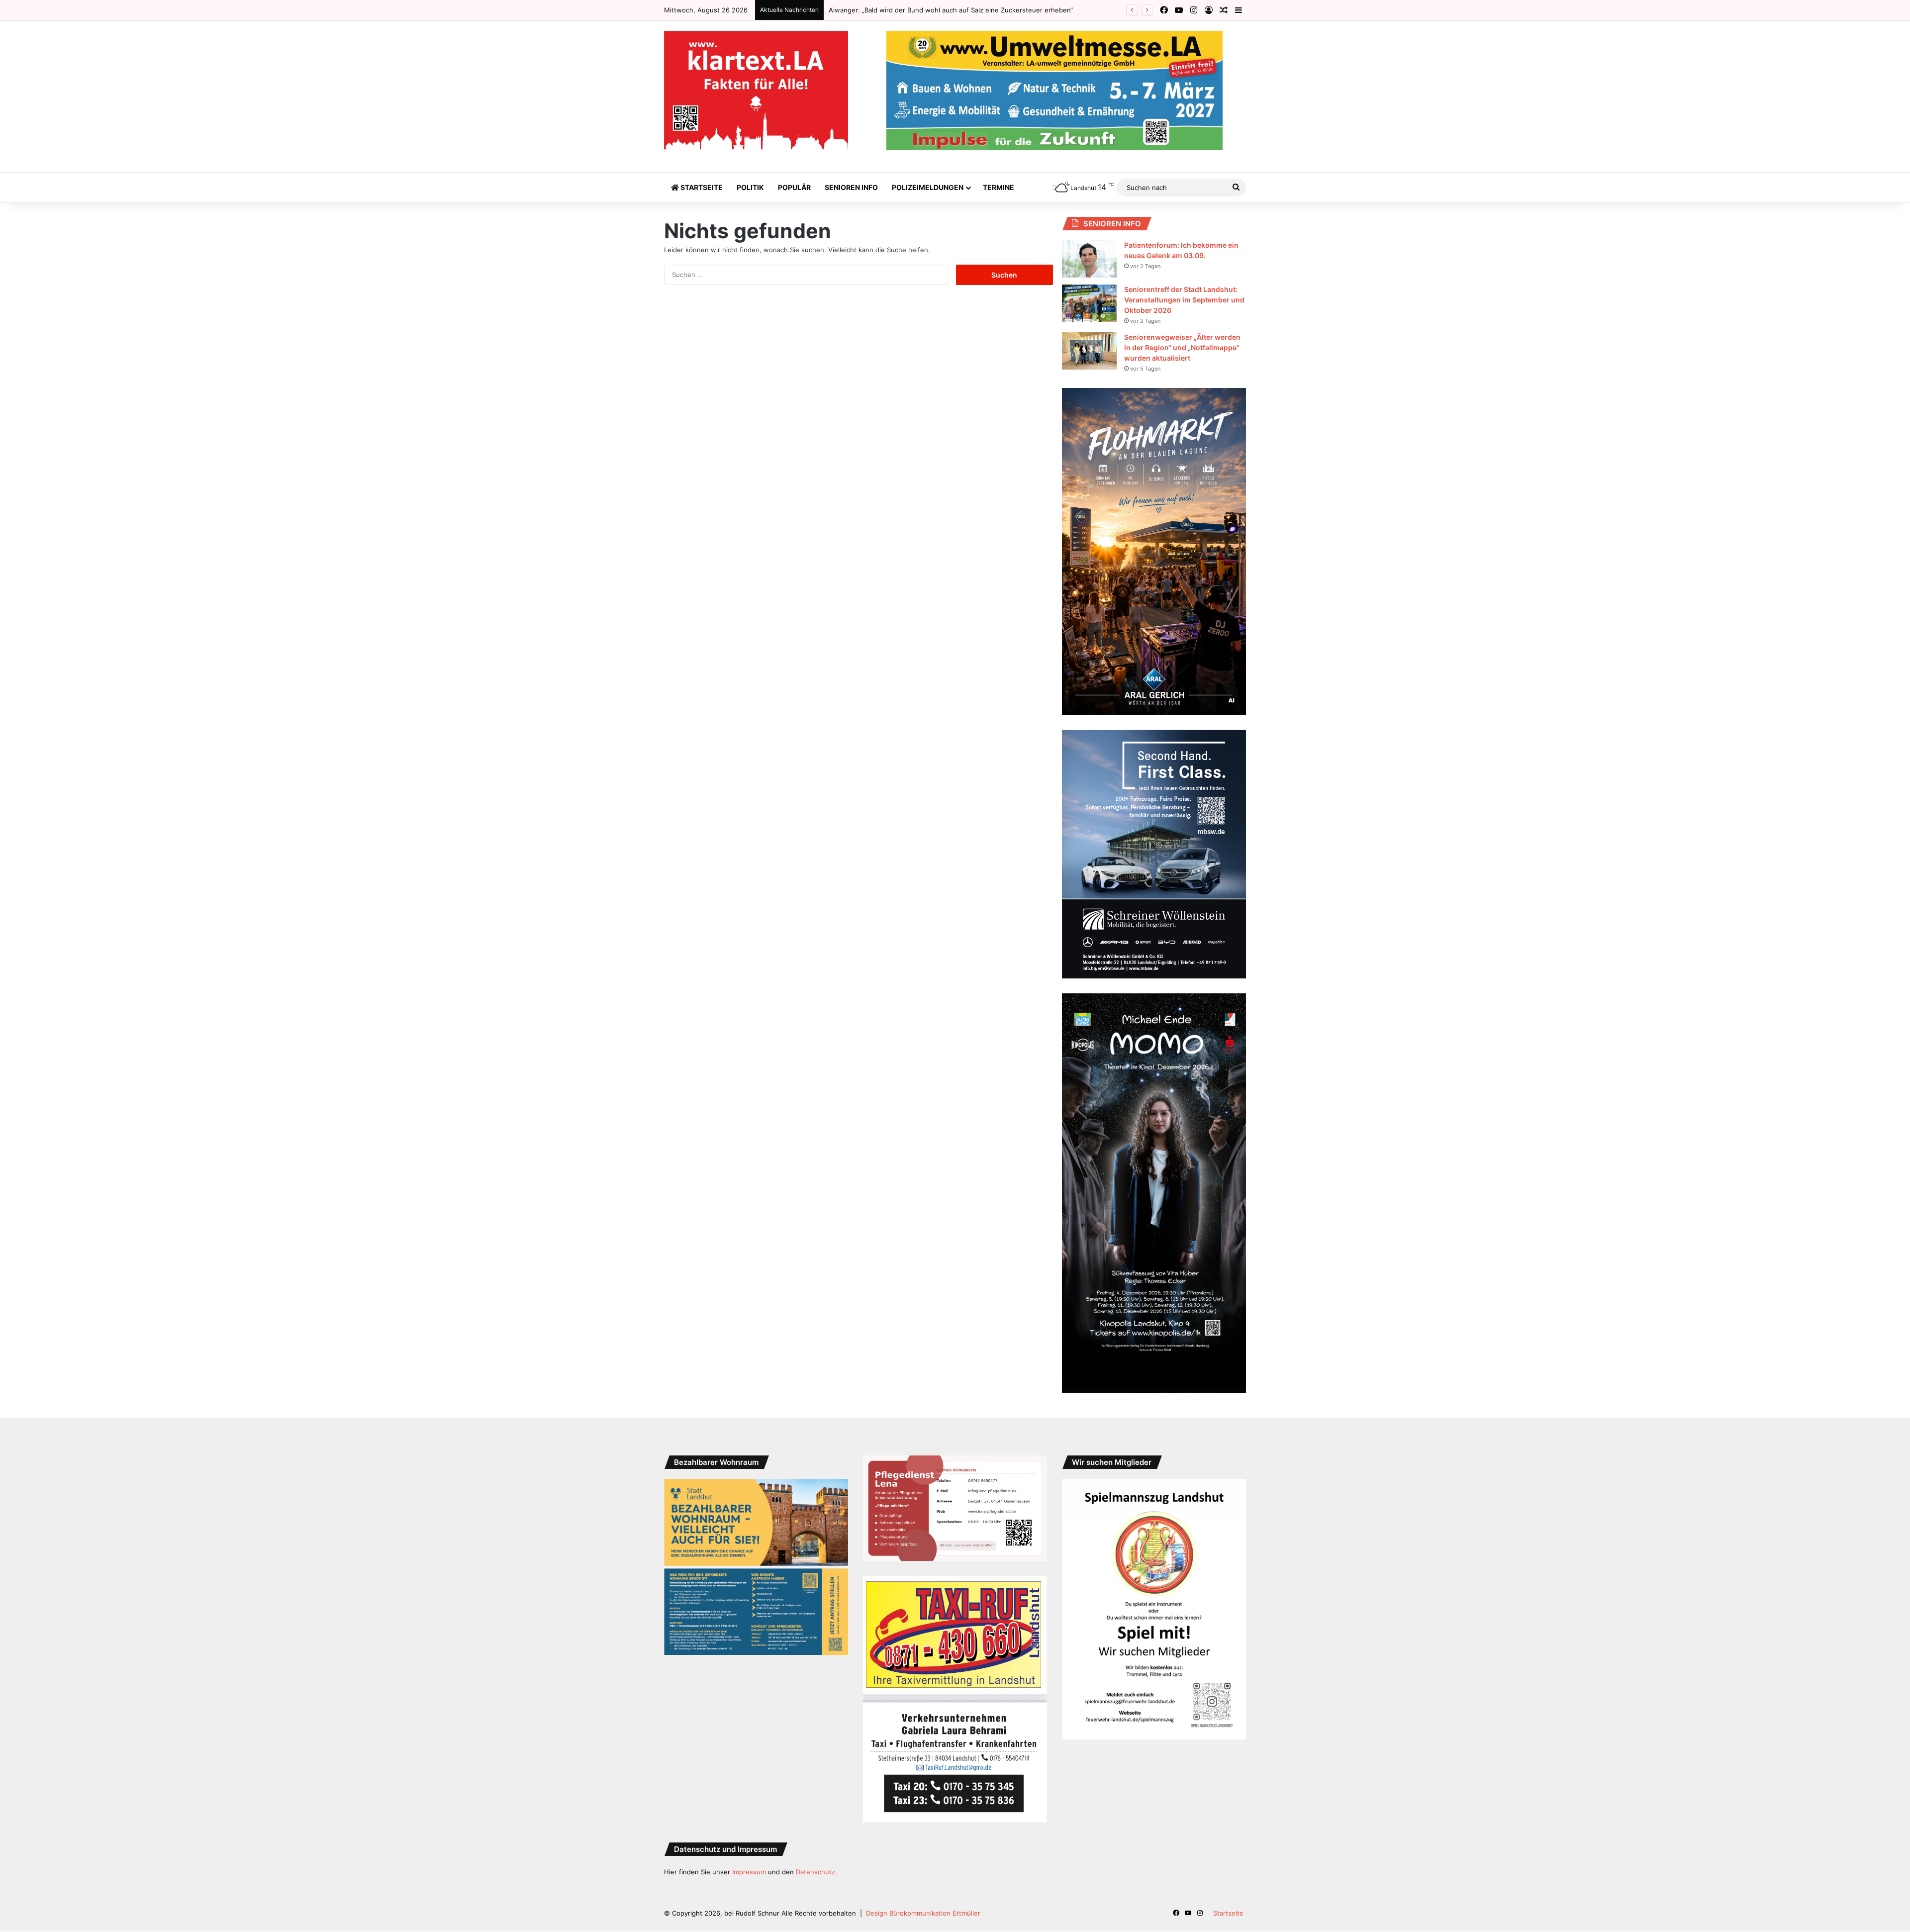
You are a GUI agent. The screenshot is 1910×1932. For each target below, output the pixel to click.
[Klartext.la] (756, 92)
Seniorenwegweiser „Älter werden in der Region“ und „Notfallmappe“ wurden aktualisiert (1182, 347)
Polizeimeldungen (928, 187)
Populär (794, 187)
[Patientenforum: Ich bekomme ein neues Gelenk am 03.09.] (1089, 259)
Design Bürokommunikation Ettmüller (923, 1913)
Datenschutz (815, 1872)
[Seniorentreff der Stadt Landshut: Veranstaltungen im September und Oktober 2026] (1089, 303)
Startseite (701, 187)
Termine (999, 187)
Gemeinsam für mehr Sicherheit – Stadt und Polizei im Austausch (930, 10)
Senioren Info (851, 187)
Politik (750, 187)
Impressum (749, 1872)
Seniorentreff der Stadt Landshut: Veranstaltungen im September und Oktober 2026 (1184, 300)
